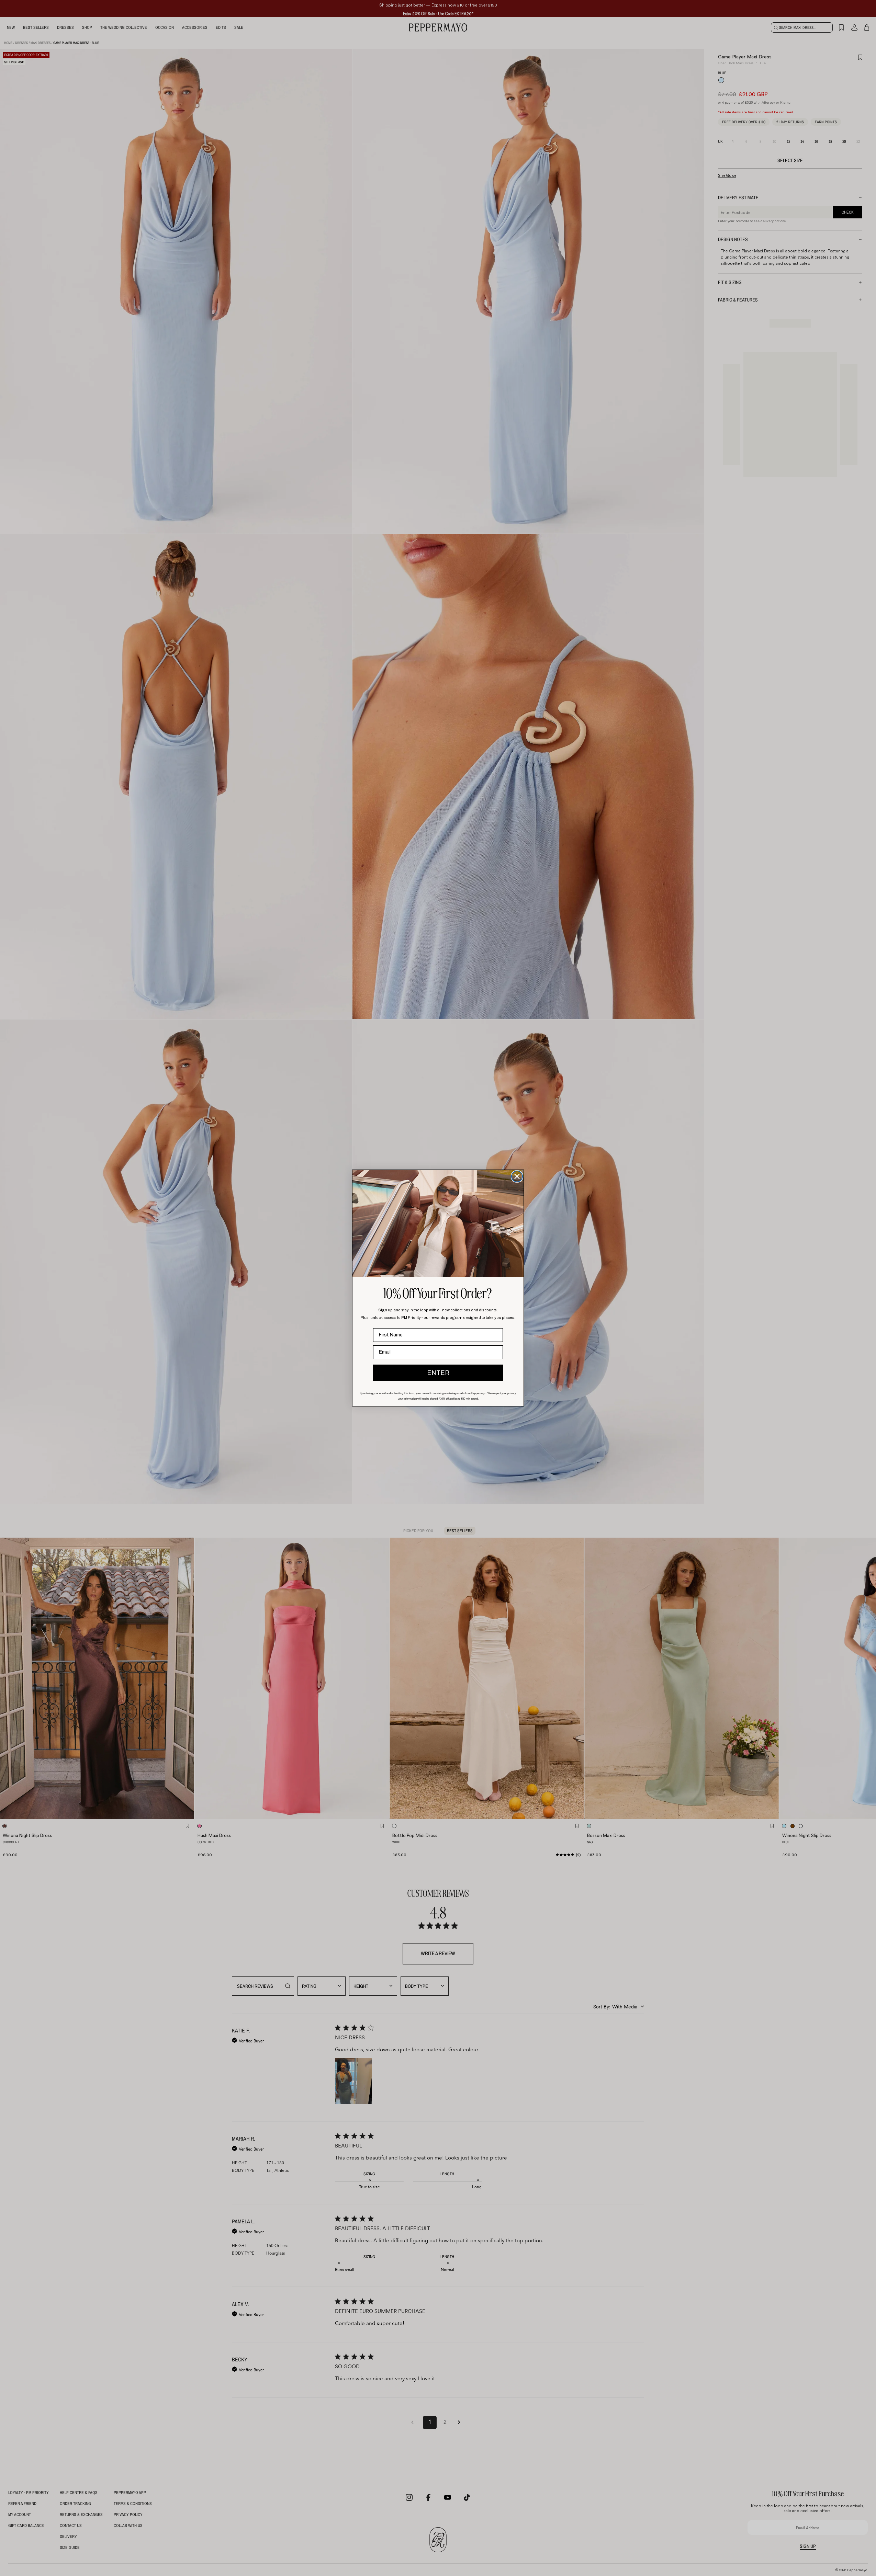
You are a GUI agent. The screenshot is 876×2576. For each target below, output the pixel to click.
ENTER (438, 1373)
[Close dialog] (517, 1176)
